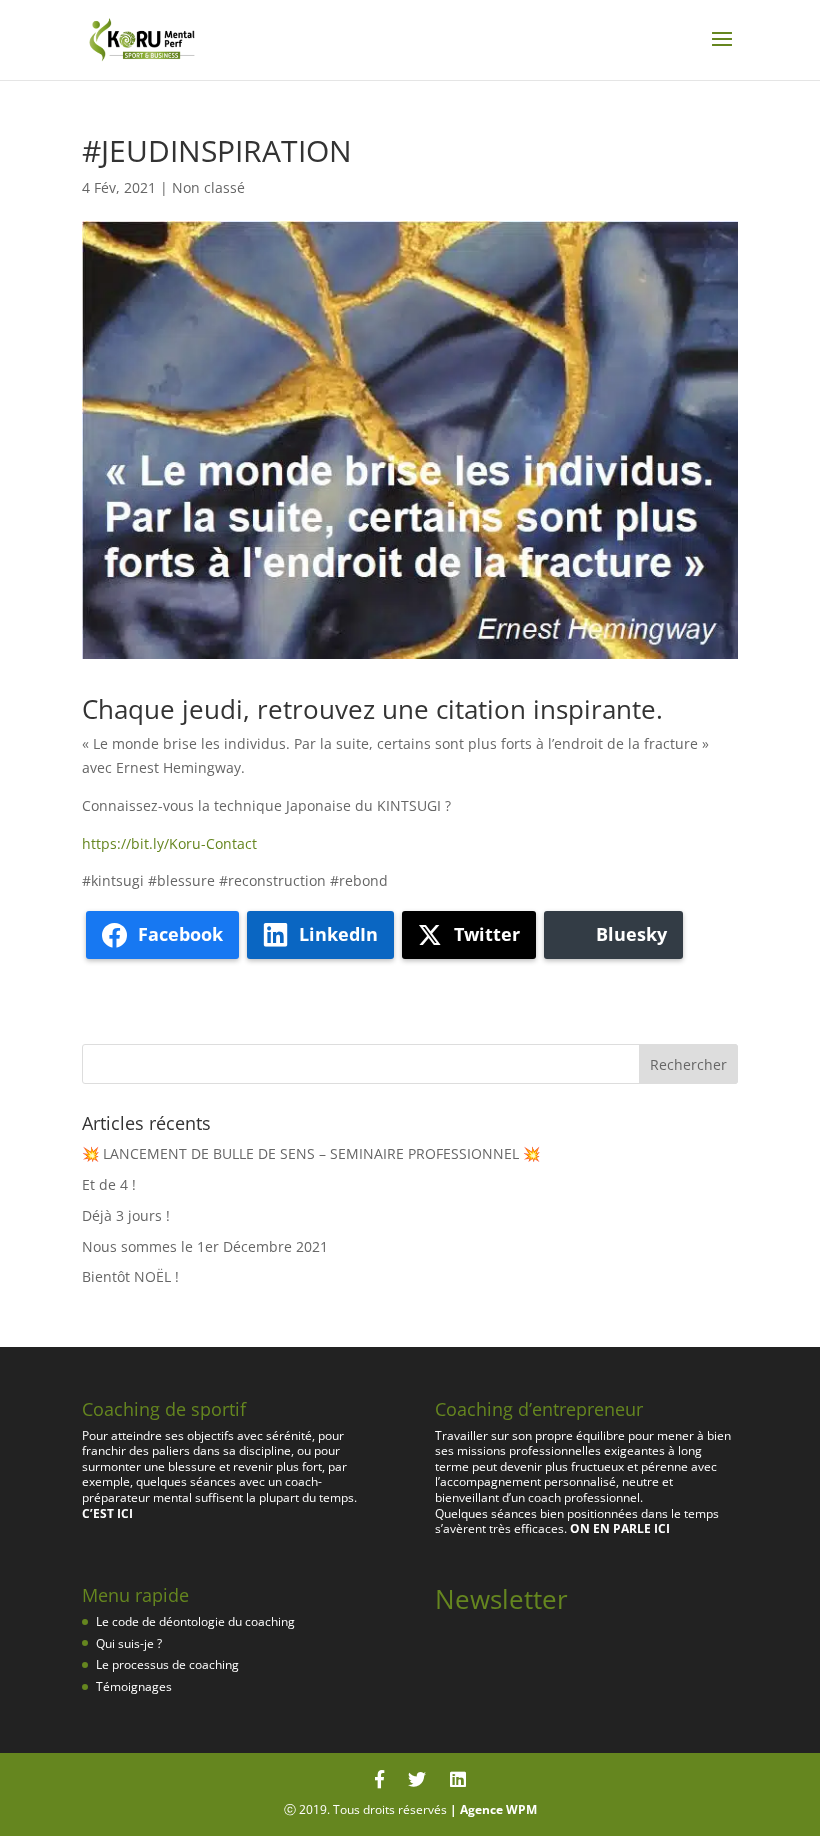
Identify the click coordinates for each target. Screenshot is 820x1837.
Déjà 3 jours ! (126, 1215)
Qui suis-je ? (129, 1643)
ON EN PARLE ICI (620, 1528)
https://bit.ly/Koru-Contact (169, 843)
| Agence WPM (493, 1809)
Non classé (208, 187)
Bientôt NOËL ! (130, 1276)
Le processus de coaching (167, 1664)
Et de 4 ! (109, 1184)
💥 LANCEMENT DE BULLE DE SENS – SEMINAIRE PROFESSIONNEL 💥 (311, 1153)
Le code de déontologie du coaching (195, 1621)
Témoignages (134, 1686)
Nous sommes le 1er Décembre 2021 (205, 1246)
